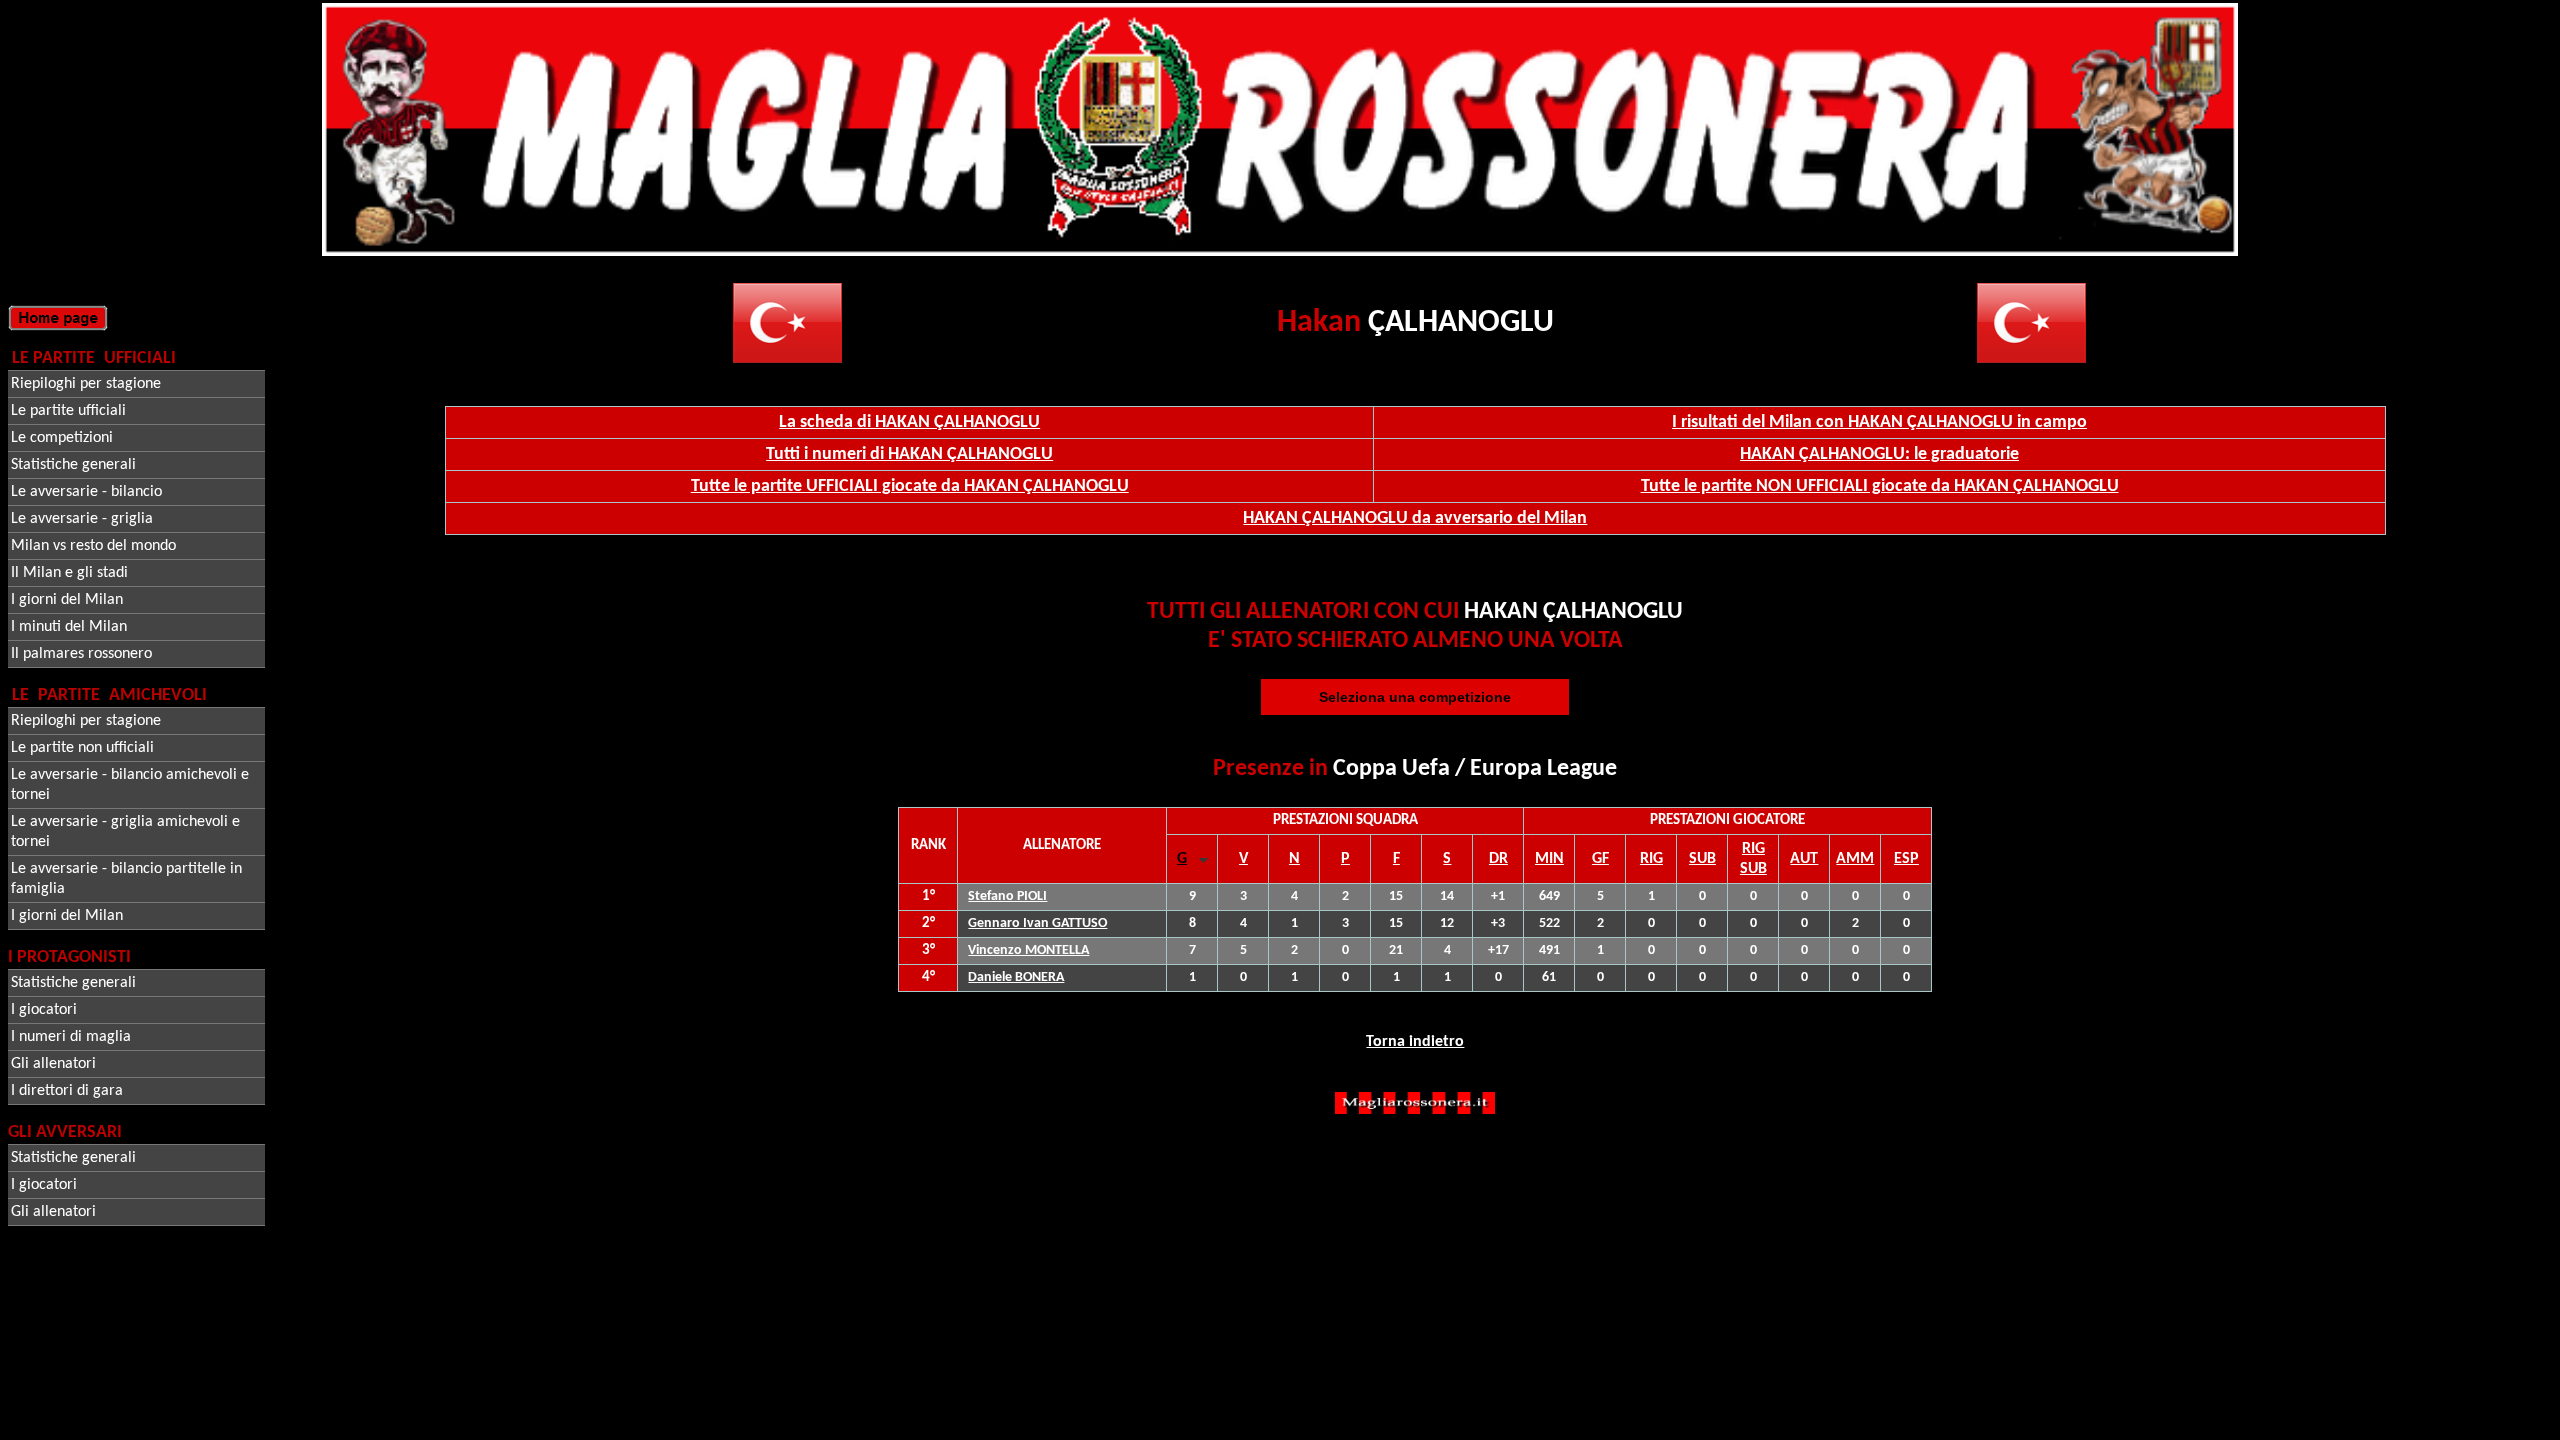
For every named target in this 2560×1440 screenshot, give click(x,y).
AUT (1804, 859)
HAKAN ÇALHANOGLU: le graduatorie (1879, 454)
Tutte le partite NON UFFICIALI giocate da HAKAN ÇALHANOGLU (1880, 486)
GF (1600, 859)
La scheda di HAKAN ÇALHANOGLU (909, 422)
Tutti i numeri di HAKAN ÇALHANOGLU (909, 454)
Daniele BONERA (1016, 977)
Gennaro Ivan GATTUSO (1037, 923)
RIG (1651, 859)
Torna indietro (1415, 1042)
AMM (1855, 859)
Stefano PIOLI (1007, 896)
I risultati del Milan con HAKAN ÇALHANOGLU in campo (1879, 422)
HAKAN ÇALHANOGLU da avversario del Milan (1415, 518)
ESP (1906, 859)
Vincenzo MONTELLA (1028, 950)
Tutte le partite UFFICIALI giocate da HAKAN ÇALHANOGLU (910, 486)
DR (1498, 859)
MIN (1549, 859)
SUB (1702, 859)
